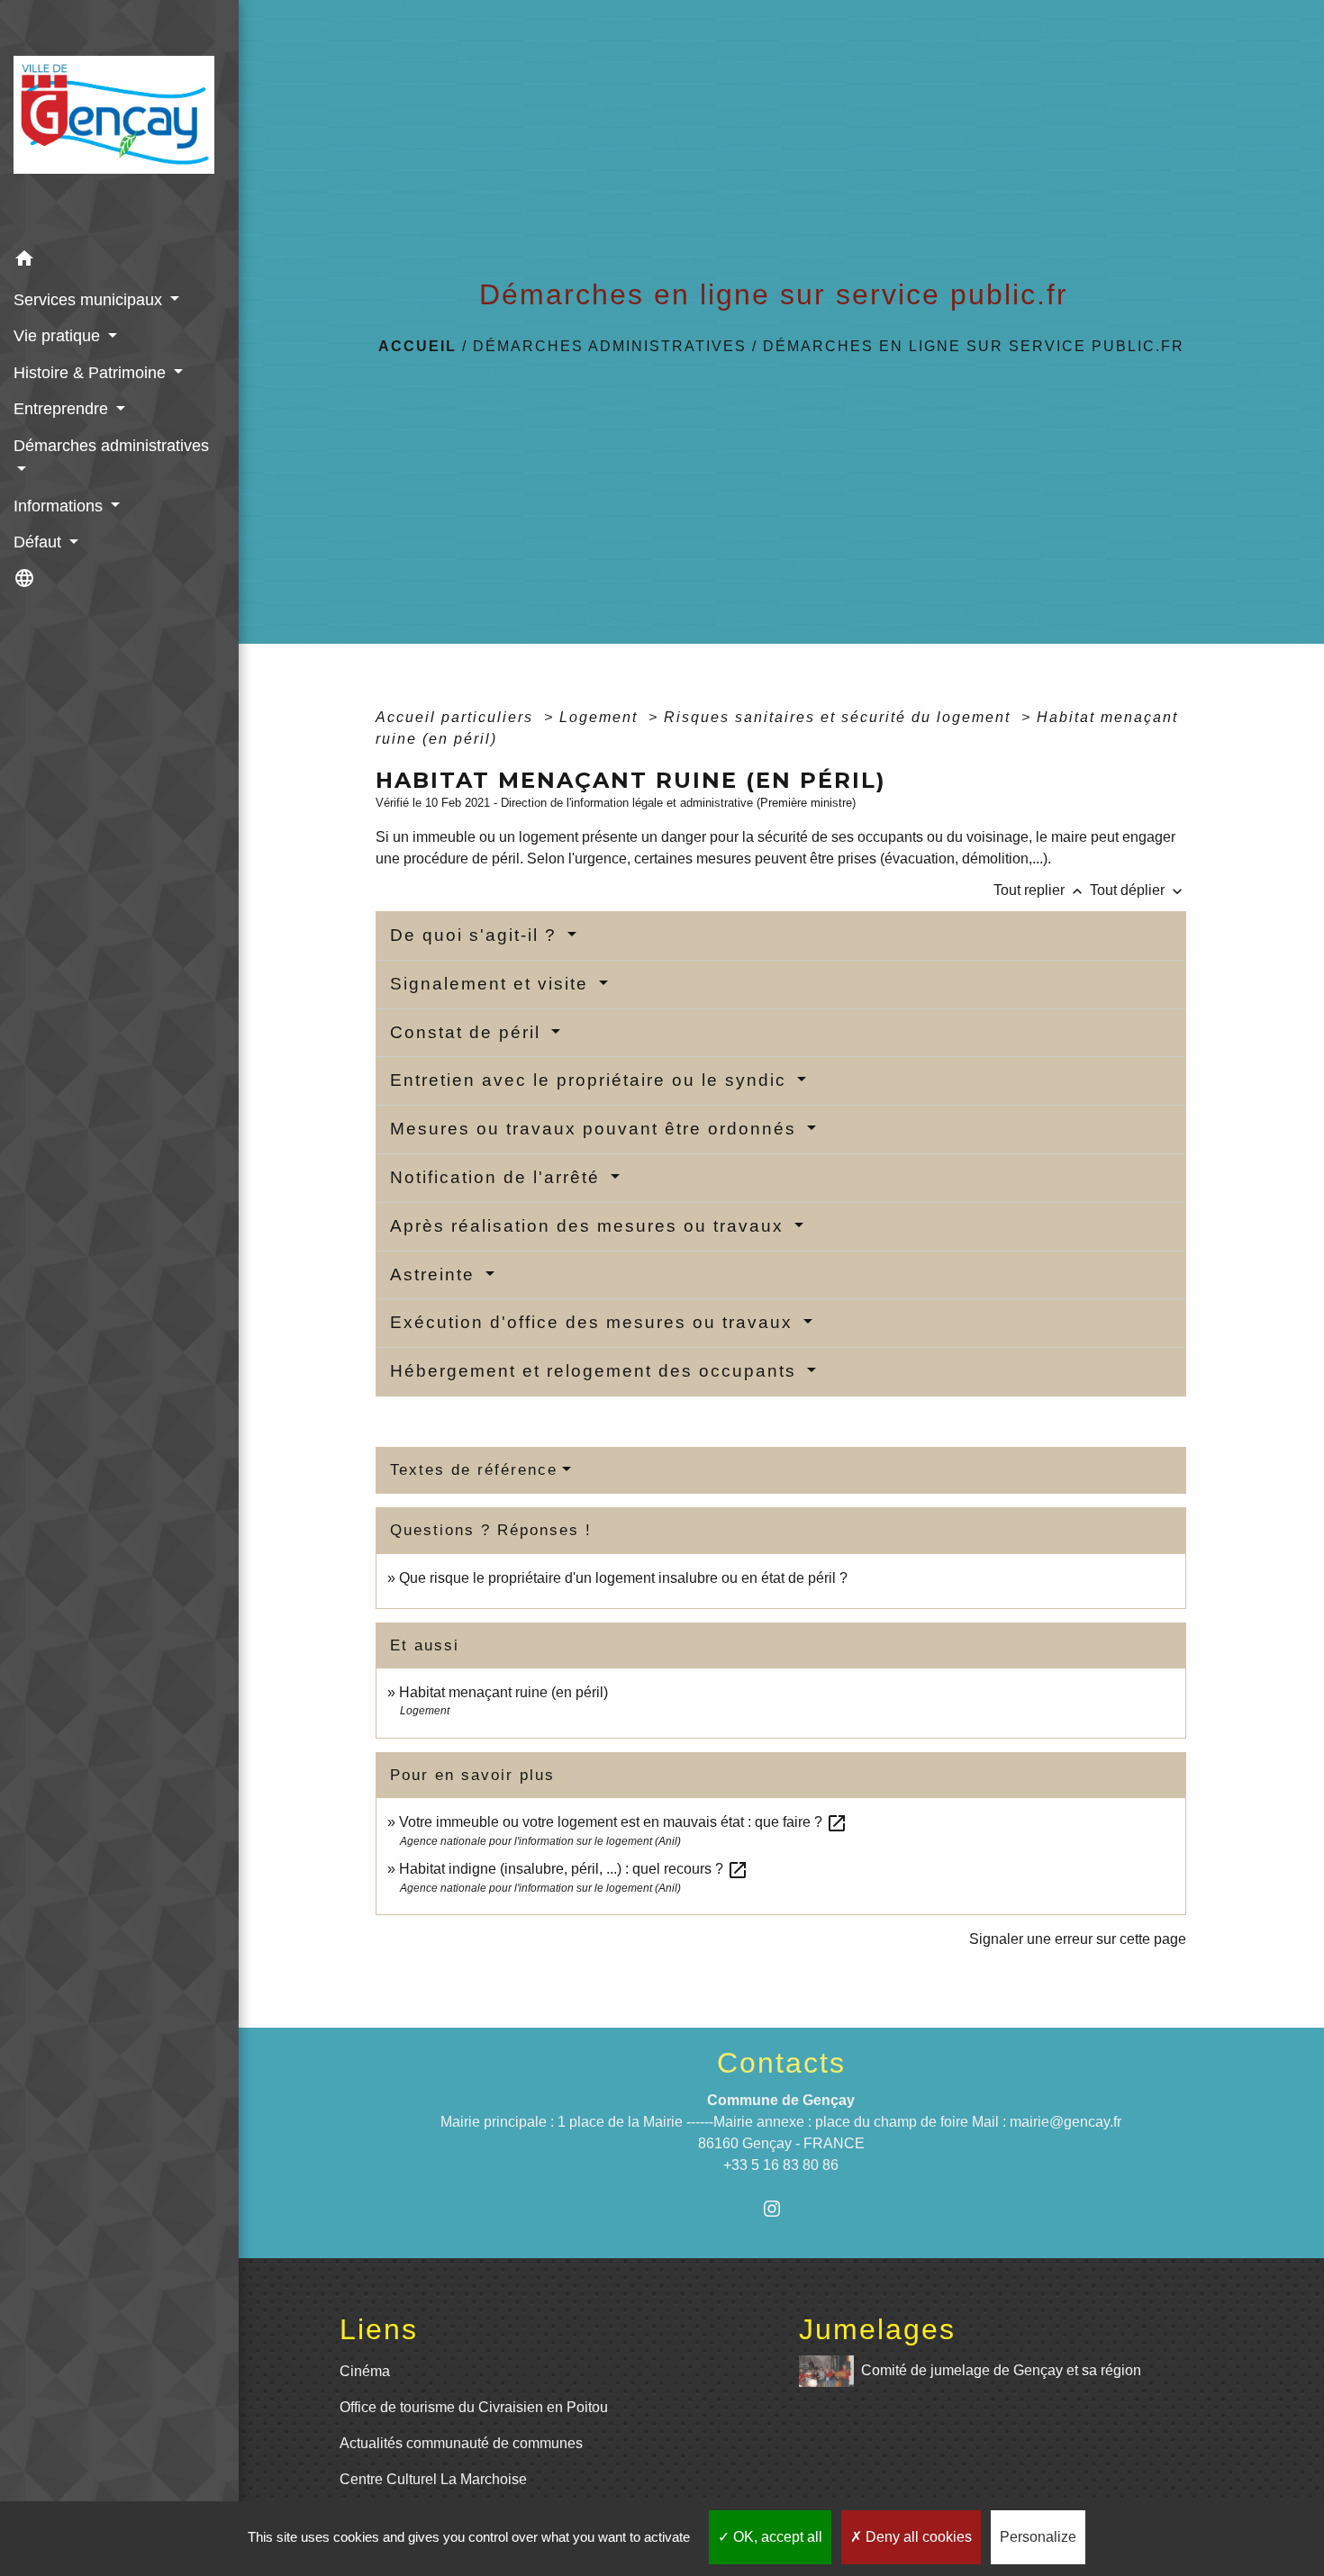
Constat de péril (468, 1032)
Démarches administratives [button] (111, 446)
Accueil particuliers (457, 717)
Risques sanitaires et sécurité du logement (840, 717)
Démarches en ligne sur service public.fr (974, 346)
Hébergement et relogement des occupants (596, 1371)
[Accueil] (119, 120)
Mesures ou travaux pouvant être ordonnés (596, 1129)
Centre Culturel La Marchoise (433, 2479)
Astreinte (435, 1274)
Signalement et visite (492, 984)
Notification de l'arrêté (498, 1177)
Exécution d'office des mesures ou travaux (594, 1322)
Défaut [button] (40, 542)
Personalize (1038, 2537)
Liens (379, 2329)
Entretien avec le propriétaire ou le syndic (591, 1080)
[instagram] (781, 2208)
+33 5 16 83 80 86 (781, 2165)
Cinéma (365, 2371)
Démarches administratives (610, 346)
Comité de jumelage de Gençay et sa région (1001, 2370)
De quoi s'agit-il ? (476, 935)
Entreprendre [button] (63, 409)
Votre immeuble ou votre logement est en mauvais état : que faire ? (623, 1822)
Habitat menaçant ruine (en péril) (503, 1692)
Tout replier (1040, 890)
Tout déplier (1138, 890)
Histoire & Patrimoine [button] (92, 373)
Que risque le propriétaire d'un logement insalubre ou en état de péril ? (623, 1578)
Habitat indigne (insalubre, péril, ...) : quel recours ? (574, 1869)
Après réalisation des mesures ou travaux (590, 1226)
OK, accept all (776, 2537)
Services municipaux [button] (90, 300)
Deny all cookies (917, 2537)
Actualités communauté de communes (461, 2443)
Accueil (417, 346)
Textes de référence (474, 1470)
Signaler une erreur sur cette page (1078, 1939)
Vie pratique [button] (59, 336)
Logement (601, 717)
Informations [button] (60, 506)
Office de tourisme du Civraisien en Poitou (474, 2407)
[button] (119, 261)
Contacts (781, 2063)
